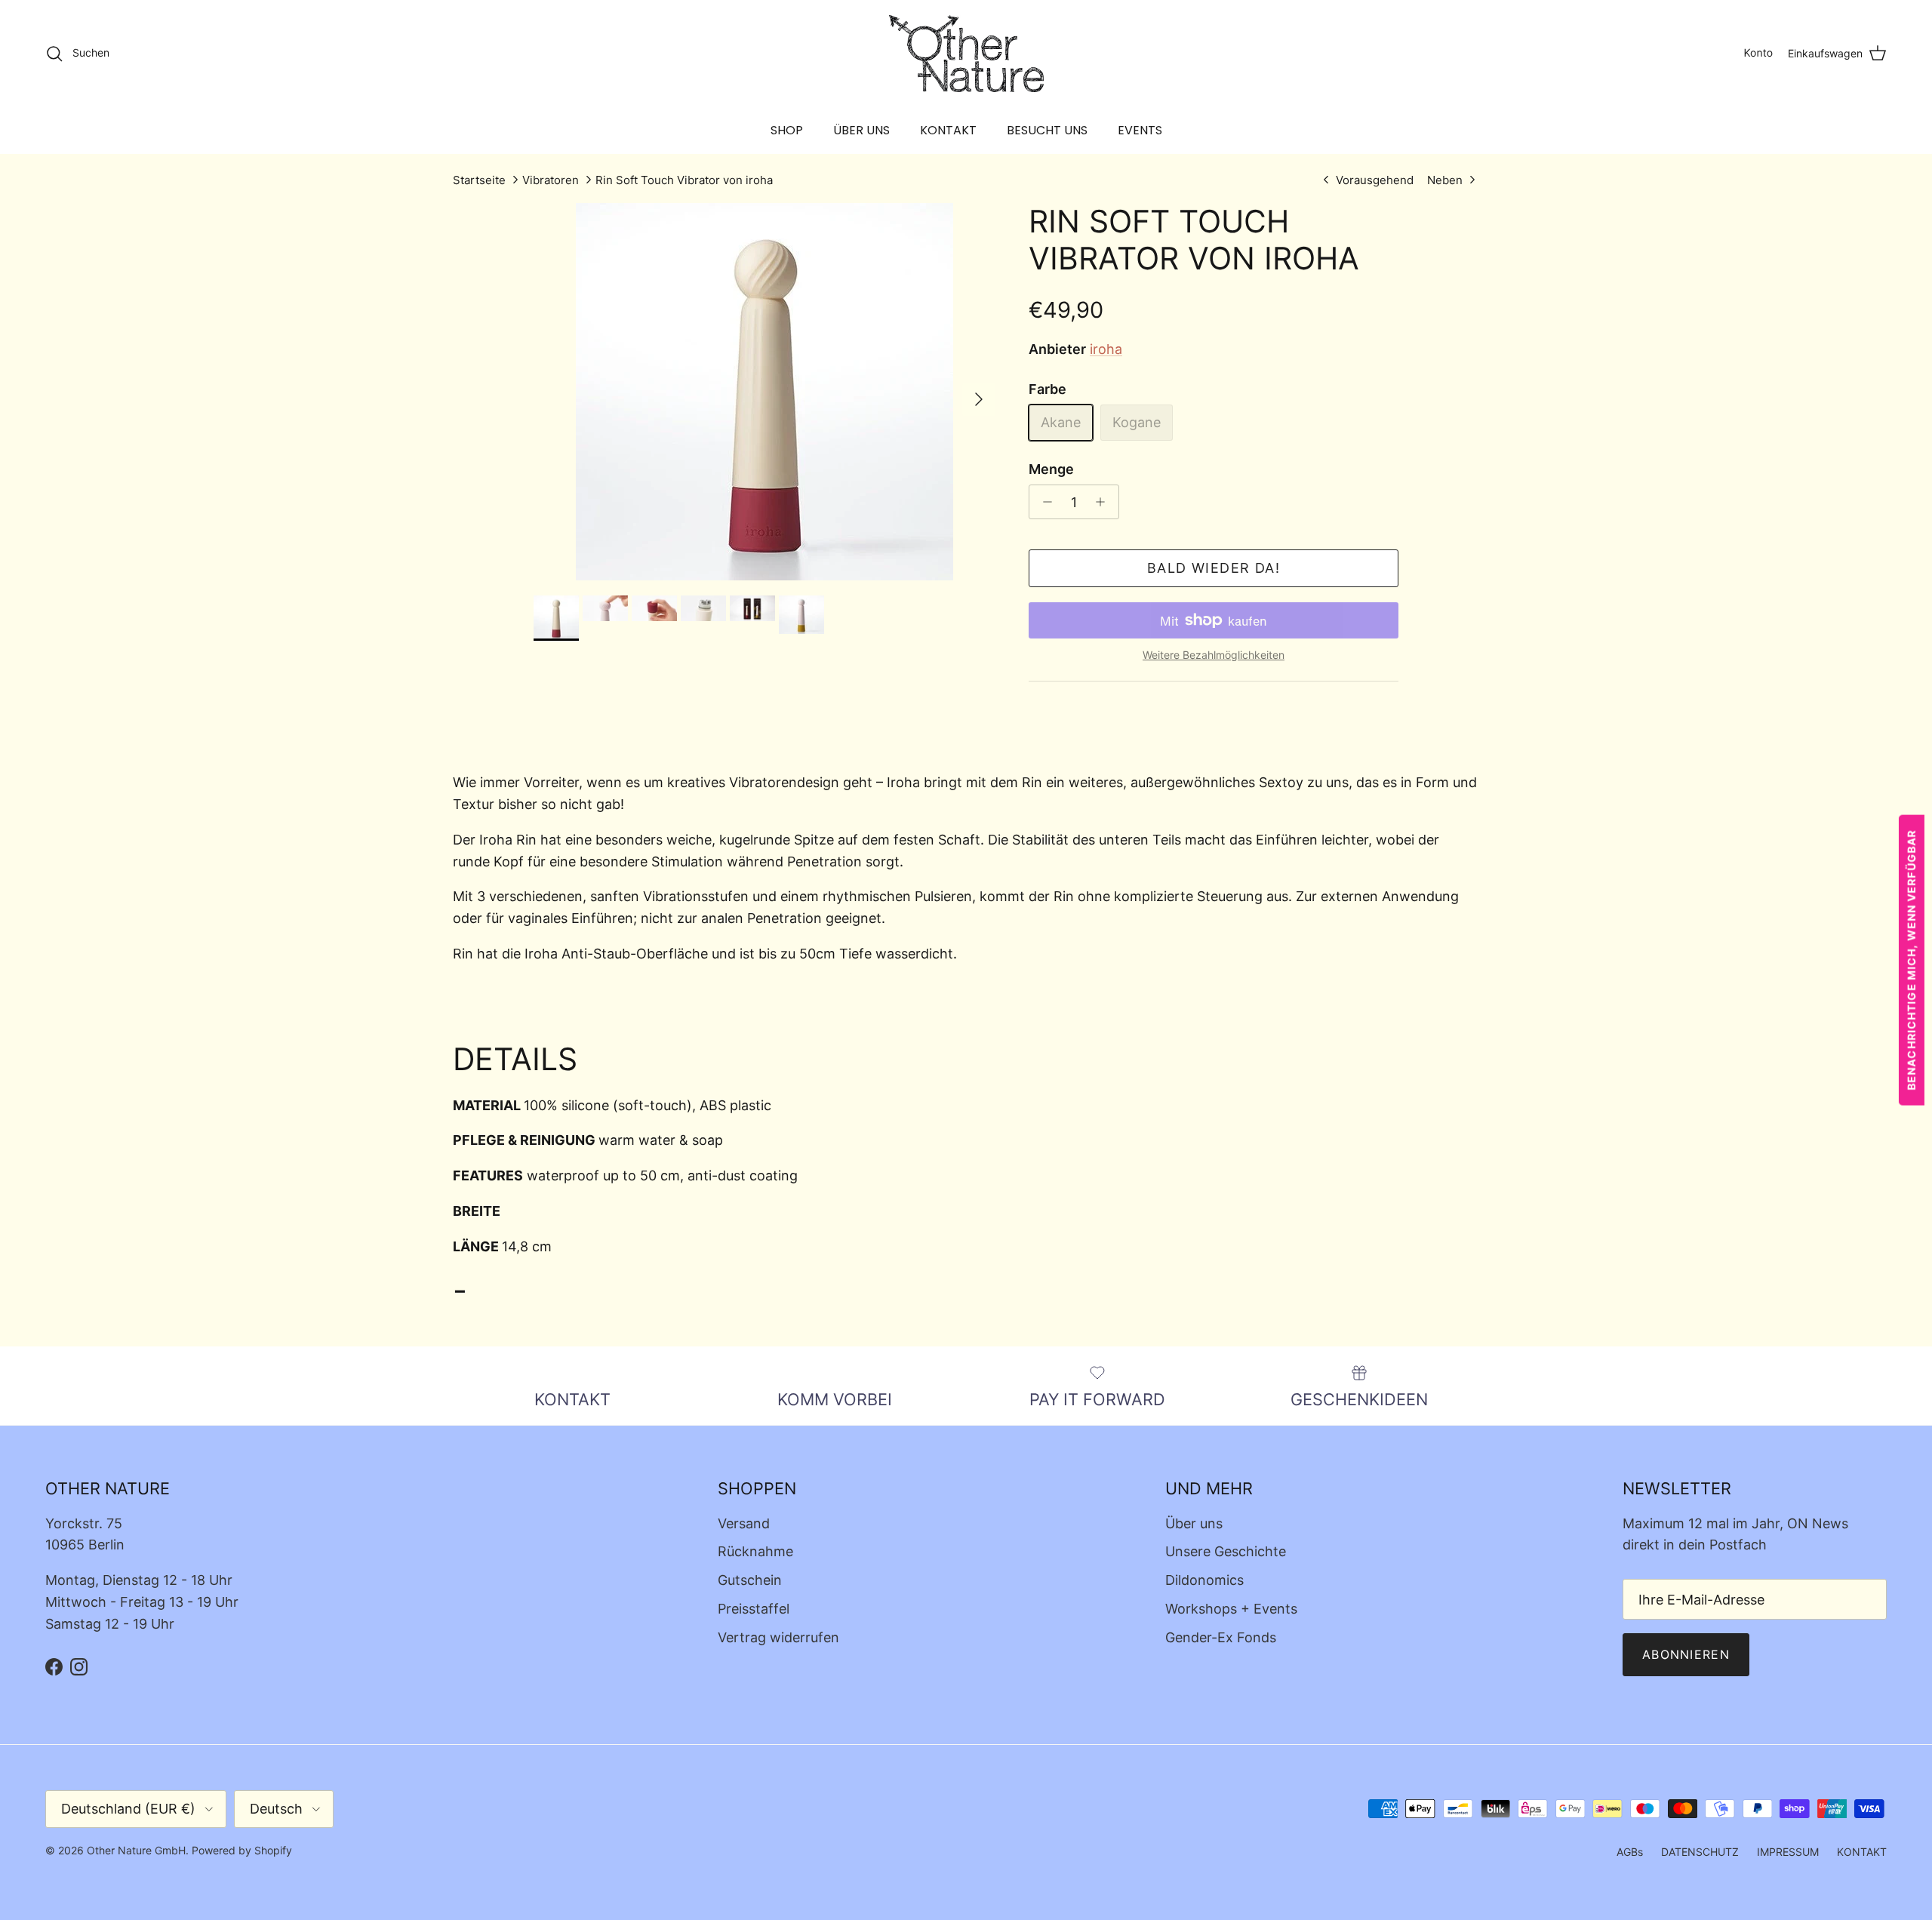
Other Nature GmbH (136, 1850)
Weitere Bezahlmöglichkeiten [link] (1214, 655)
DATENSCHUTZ (1700, 1852)
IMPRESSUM (1788, 1852)
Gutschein (750, 1580)
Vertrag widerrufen (778, 1637)
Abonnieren (1686, 1654)
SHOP (787, 130)
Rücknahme (755, 1551)
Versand (744, 1523)
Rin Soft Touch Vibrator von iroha (684, 180)
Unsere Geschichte (1226, 1551)
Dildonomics (1204, 1580)
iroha (1106, 349)
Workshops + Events (1231, 1609)
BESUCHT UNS (1047, 130)
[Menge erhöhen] (1104, 502)
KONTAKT (948, 130)
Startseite (479, 180)
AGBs (1630, 1852)
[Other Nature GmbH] (966, 54)
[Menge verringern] (1043, 502)
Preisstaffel (754, 1609)
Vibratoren (551, 180)
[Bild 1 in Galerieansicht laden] (764, 392)
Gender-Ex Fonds (1221, 1637)
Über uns (1194, 1523)
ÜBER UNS (861, 130)
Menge (1051, 469)
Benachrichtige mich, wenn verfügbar (1911, 960)
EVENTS (1140, 130)
